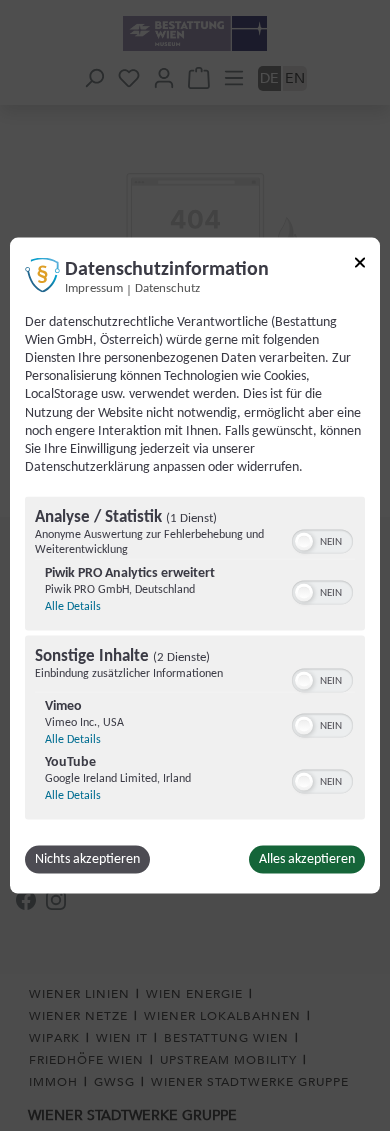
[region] (195, 661)
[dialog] (195, 565)
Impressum (94, 288)
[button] (304, 542)
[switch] (322, 540)
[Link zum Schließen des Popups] (360, 265)
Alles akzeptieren (307, 859)
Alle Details (73, 607)
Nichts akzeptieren (87, 859)
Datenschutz (167, 288)
